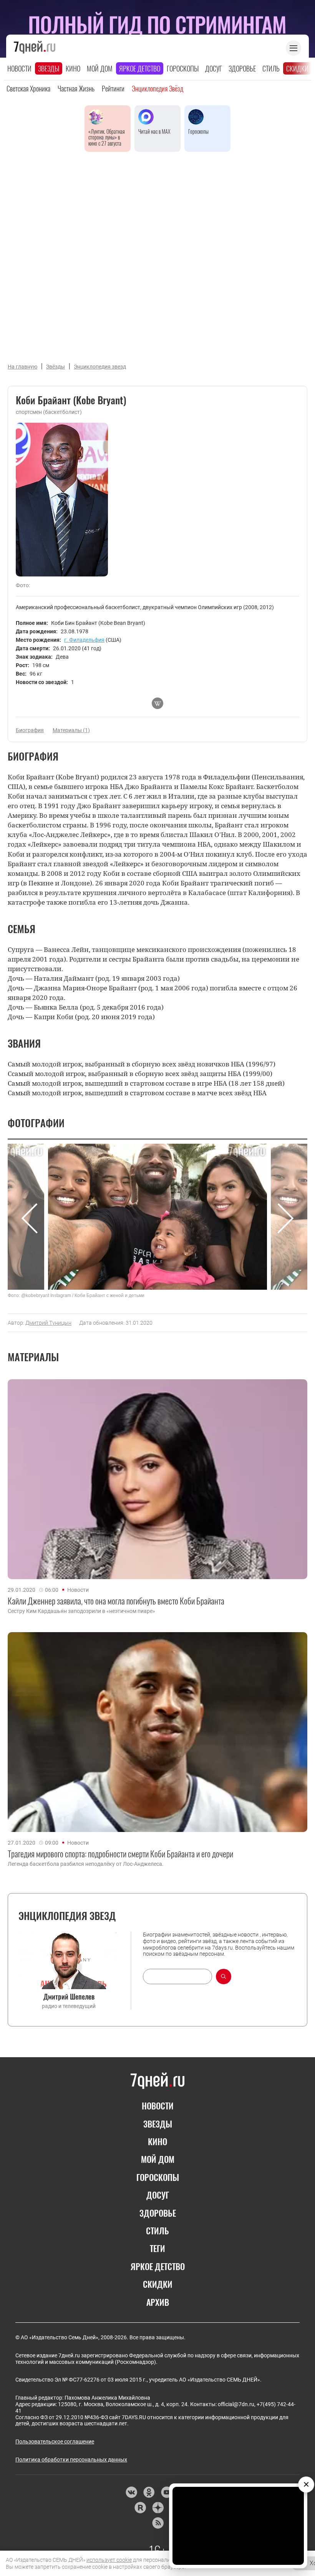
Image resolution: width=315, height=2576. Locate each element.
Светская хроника (28, 88)
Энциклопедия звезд (100, 367)
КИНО (157, 2141)
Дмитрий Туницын (48, 1323)
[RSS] (158, 2523)
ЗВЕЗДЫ (158, 2124)
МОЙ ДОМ (158, 2159)
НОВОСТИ (158, 2106)
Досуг (214, 68)
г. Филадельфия (84, 640)
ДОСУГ (158, 2195)
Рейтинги (113, 88)
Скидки (297, 68)
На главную (22, 367)
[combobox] (177, 1976)
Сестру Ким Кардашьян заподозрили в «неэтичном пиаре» (81, 1611)
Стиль (271, 68)
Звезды (49, 68)
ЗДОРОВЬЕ (158, 2213)
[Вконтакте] (131, 2492)
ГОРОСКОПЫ (158, 2177)
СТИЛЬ (157, 2231)
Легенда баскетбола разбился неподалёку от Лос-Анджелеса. (86, 1864)
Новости (19, 68)
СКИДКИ (158, 2284)
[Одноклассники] (149, 2492)
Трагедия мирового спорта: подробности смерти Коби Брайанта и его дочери (120, 1854)
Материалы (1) (71, 730)
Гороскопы (183, 68)
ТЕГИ (157, 2248)
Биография (30, 730)
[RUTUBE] (140, 2508)
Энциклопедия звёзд (157, 88)
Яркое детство (140, 68)
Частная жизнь (76, 88)
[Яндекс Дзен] (158, 2508)
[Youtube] (167, 2492)
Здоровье (242, 68)
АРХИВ (158, 2302)
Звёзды (56, 367)
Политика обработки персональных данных (71, 2460)
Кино (73, 68)
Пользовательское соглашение (55, 2441)
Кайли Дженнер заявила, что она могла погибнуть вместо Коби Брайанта (116, 1601)
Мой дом (100, 68)
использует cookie (109, 2560)
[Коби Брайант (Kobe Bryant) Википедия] (157, 703)
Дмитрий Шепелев (69, 1996)
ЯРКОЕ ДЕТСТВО (158, 2266)
